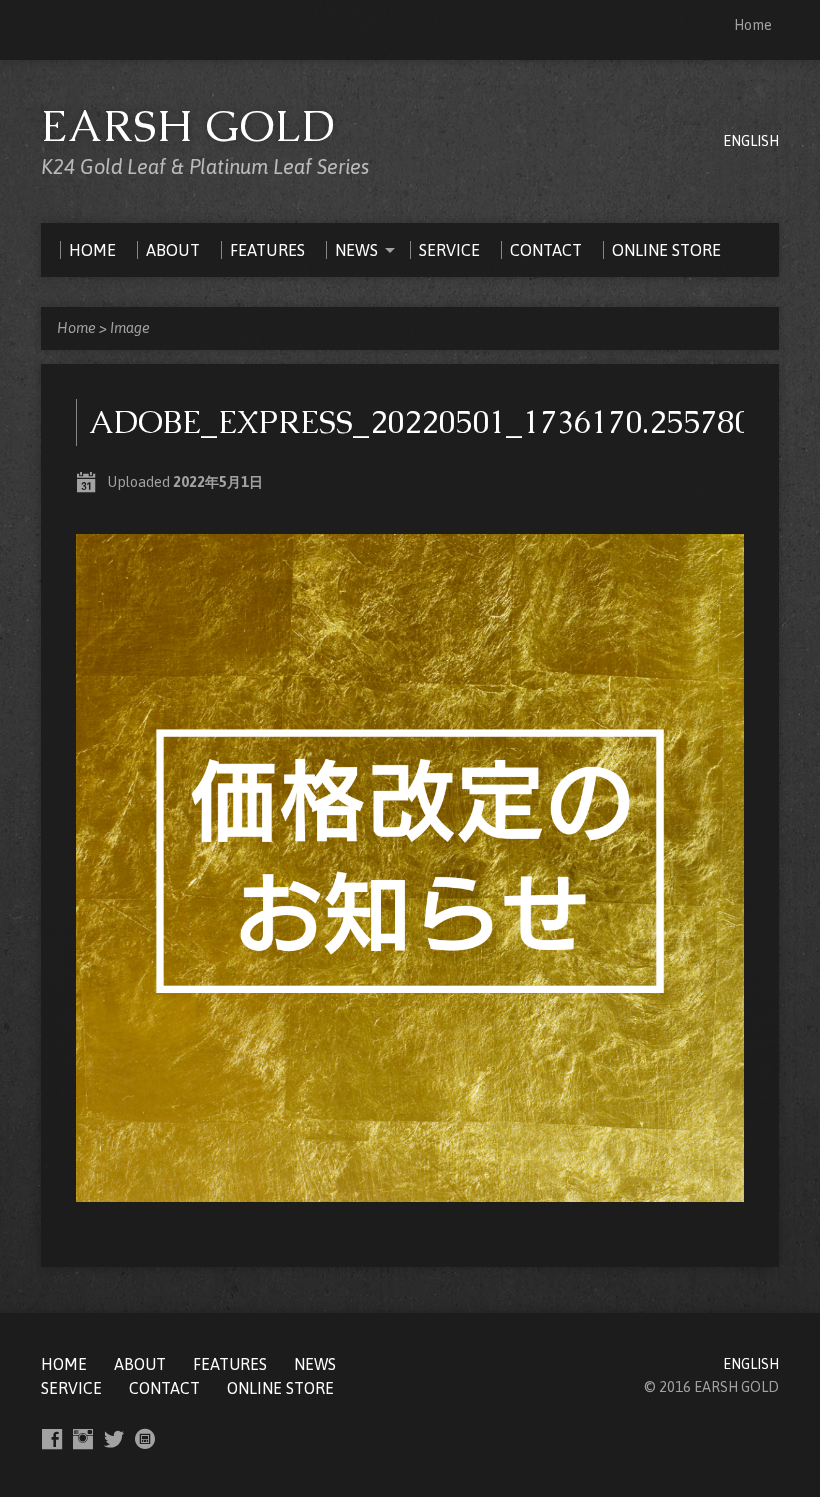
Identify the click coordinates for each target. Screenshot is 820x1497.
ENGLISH (751, 141)
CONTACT (164, 1388)
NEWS (315, 1364)
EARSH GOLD (188, 126)
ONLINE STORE (280, 1388)
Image (130, 328)
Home (753, 25)
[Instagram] (83, 1439)
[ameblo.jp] (145, 1439)
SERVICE (71, 1388)
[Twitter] (114, 1439)
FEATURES (230, 1364)
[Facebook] (52, 1439)
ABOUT (140, 1364)
